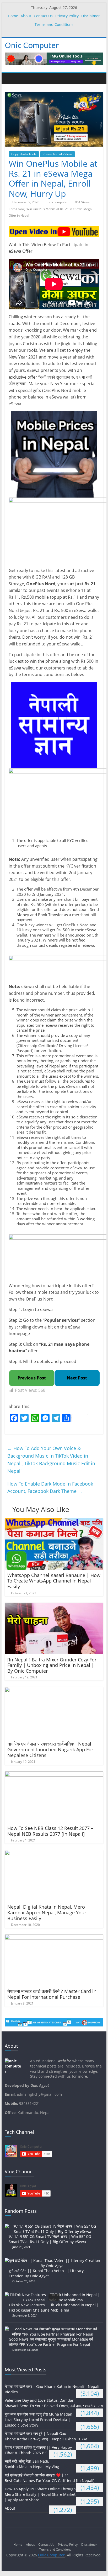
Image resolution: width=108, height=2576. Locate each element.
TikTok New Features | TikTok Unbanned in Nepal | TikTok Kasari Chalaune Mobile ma (54, 2308)
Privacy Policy (67, 16)
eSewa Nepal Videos (58, 154)
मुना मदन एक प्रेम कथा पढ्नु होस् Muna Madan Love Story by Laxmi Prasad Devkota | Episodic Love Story (39, 2420)
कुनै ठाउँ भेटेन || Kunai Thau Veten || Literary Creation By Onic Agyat (46, 2273)
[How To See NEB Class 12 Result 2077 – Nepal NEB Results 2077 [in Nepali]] (54, 1775)
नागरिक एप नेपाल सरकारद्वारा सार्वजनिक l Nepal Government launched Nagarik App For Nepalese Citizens (50, 1749)
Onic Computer (32, 45)
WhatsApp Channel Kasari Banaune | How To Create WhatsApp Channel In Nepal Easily (54, 1581)
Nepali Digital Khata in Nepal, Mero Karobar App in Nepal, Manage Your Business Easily (47, 1912)
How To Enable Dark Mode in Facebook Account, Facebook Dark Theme (50, 1488)
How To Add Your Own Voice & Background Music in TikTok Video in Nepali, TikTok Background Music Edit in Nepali (51, 1459)
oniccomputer (58, 202)
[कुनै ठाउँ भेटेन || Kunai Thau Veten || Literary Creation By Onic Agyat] (54, 2260)
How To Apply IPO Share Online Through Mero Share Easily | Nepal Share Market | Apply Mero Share (40, 2494)
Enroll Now (17, 209)
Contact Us (43, 16)
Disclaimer (91, 16)
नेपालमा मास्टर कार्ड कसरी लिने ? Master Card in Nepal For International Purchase (52, 1994)
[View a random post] (98, 79)
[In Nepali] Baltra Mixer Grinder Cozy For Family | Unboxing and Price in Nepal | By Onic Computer (52, 1665)
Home (13, 16)
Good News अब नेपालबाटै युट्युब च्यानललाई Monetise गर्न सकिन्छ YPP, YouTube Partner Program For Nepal (51, 2342)
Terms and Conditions (54, 24)
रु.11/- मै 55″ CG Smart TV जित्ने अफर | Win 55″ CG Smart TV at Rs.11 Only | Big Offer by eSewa (50, 2239)
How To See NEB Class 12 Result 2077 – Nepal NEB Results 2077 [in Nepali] (50, 1831)
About (26, 16)
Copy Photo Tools (24, 154)
